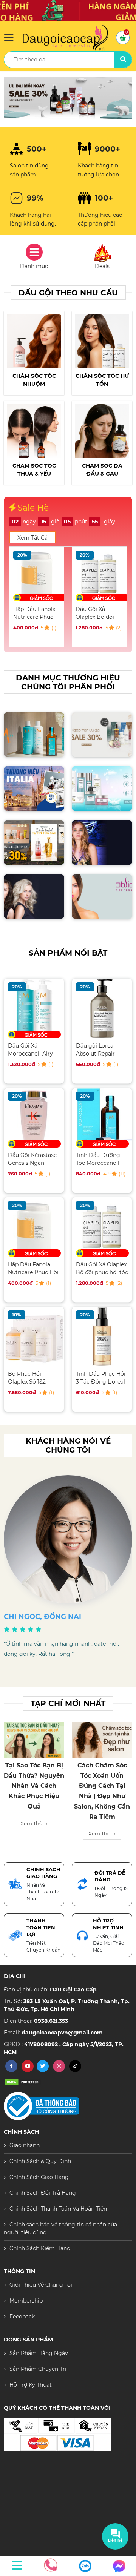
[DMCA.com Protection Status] (23, 2082)
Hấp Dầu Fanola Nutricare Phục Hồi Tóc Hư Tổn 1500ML (33, 1268)
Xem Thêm (34, 1833)
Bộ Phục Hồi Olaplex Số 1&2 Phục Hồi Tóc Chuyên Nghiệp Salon (28, 1378)
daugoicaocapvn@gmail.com (62, 2033)
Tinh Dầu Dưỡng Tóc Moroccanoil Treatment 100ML (99, 1159)
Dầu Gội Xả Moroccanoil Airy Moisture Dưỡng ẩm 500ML (30, 1050)
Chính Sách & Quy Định (40, 2161)
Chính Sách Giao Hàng (39, 2177)
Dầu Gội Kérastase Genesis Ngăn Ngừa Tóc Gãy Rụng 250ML (32, 1159)
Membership (26, 2301)
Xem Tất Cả (32, 538)
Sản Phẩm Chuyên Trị (38, 2369)
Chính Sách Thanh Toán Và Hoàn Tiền (58, 2209)
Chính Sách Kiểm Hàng (40, 2248)
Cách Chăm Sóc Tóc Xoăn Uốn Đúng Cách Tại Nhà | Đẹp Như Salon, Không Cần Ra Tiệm (34, 1791)
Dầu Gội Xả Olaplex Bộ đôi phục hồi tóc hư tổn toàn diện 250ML (34, 613)
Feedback (22, 2317)
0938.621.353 (51, 2021)
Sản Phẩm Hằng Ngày (39, 2353)
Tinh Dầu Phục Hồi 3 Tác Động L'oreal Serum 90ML (101, 1378)
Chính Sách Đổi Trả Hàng (43, 2193)
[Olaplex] (68, 98)
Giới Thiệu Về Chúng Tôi (41, 2285)
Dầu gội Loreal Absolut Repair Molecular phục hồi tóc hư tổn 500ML (101, 1050)
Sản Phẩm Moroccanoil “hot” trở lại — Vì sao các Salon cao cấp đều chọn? (102, 1786)
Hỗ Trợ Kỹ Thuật (31, 2385)
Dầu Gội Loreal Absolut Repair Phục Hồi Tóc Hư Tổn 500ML (98, 613)
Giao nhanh (25, 2145)
